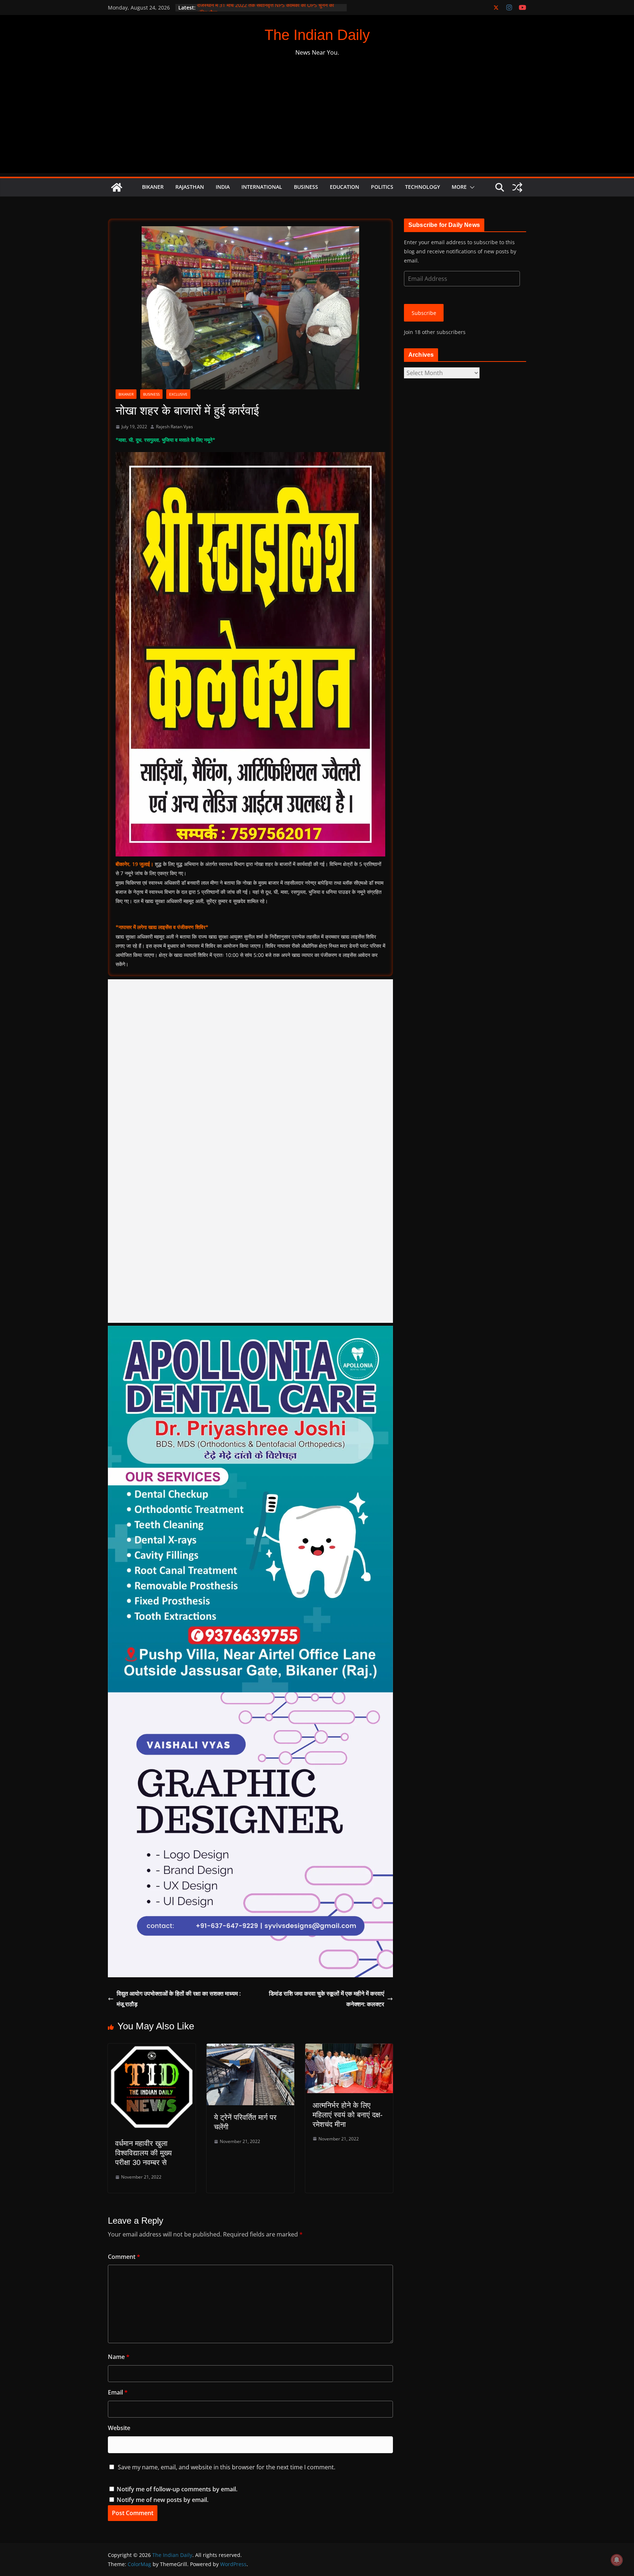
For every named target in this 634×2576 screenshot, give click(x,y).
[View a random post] (517, 187)
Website (119, 2428)
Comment (124, 2257)
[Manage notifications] (617, 2560)
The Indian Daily (317, 35)
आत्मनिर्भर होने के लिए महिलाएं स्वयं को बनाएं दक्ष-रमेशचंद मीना (348, 2115)
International (262, 187)
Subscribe (424, 313)
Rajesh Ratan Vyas (174, 427)
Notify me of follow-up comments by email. (177, 2489)
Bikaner (153, 187)
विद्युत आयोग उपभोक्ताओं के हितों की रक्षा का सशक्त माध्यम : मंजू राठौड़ (179, 1999)
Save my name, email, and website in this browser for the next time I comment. (227, 2467)
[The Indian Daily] (117, 187)
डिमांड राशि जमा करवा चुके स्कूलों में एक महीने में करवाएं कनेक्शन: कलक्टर (327, 1999)
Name (119, 2357)
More (459, 187)
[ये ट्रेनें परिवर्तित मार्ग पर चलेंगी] (250, 2049)
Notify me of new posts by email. (163, 2500)
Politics (382, 187)
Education (345, 187)
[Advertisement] (317, 122)
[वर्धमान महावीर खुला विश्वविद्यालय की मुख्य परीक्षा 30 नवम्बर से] (152, 2049)
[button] (471, 187)
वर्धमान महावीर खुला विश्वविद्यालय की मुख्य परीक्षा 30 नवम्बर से (143, 2153)
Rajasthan (190, 187)
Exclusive (178, 394)
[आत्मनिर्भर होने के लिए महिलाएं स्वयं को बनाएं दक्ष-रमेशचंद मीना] (349, 2049)
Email (118, 2392)
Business (306, 187)
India (223, 187)
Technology (422, 187)
